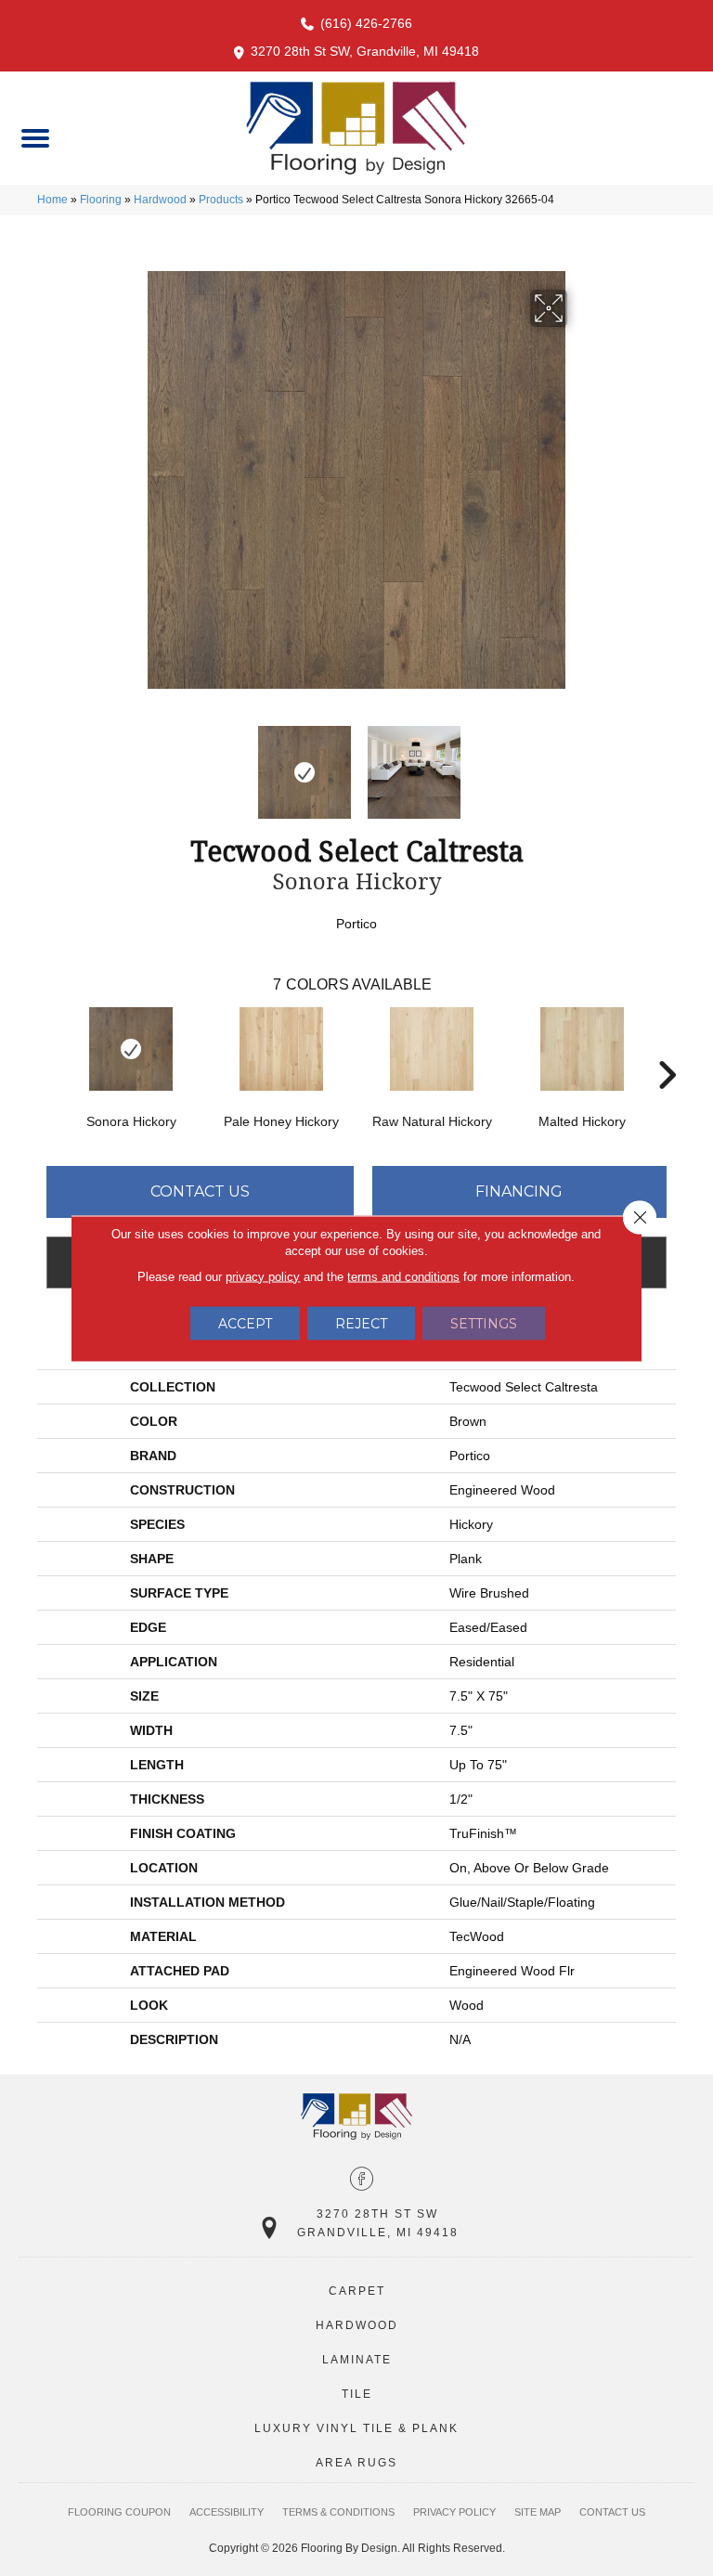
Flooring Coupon (119, 2512)
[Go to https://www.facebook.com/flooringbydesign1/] (362, 2181)
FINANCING (519, 1191)
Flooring (101, 200)
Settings (484, 1323)
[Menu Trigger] (35, 137)
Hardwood (160, 200)
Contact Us (200, 1191)
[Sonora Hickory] (131, 1049)
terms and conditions (403, 1276)
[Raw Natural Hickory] (432, 1049)
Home (52, 200)
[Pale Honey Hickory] (281, 1049)
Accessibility (227, 2512)
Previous (134, 763)
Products (221, 200)
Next (579, 763)
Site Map (538, 2512)
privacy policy (263, 1276)
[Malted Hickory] (582, 1049)
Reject (361, 1323)
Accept (245, 1323)
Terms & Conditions (338, 2512)
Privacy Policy (454, 2512)
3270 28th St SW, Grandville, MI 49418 (365, 51)
